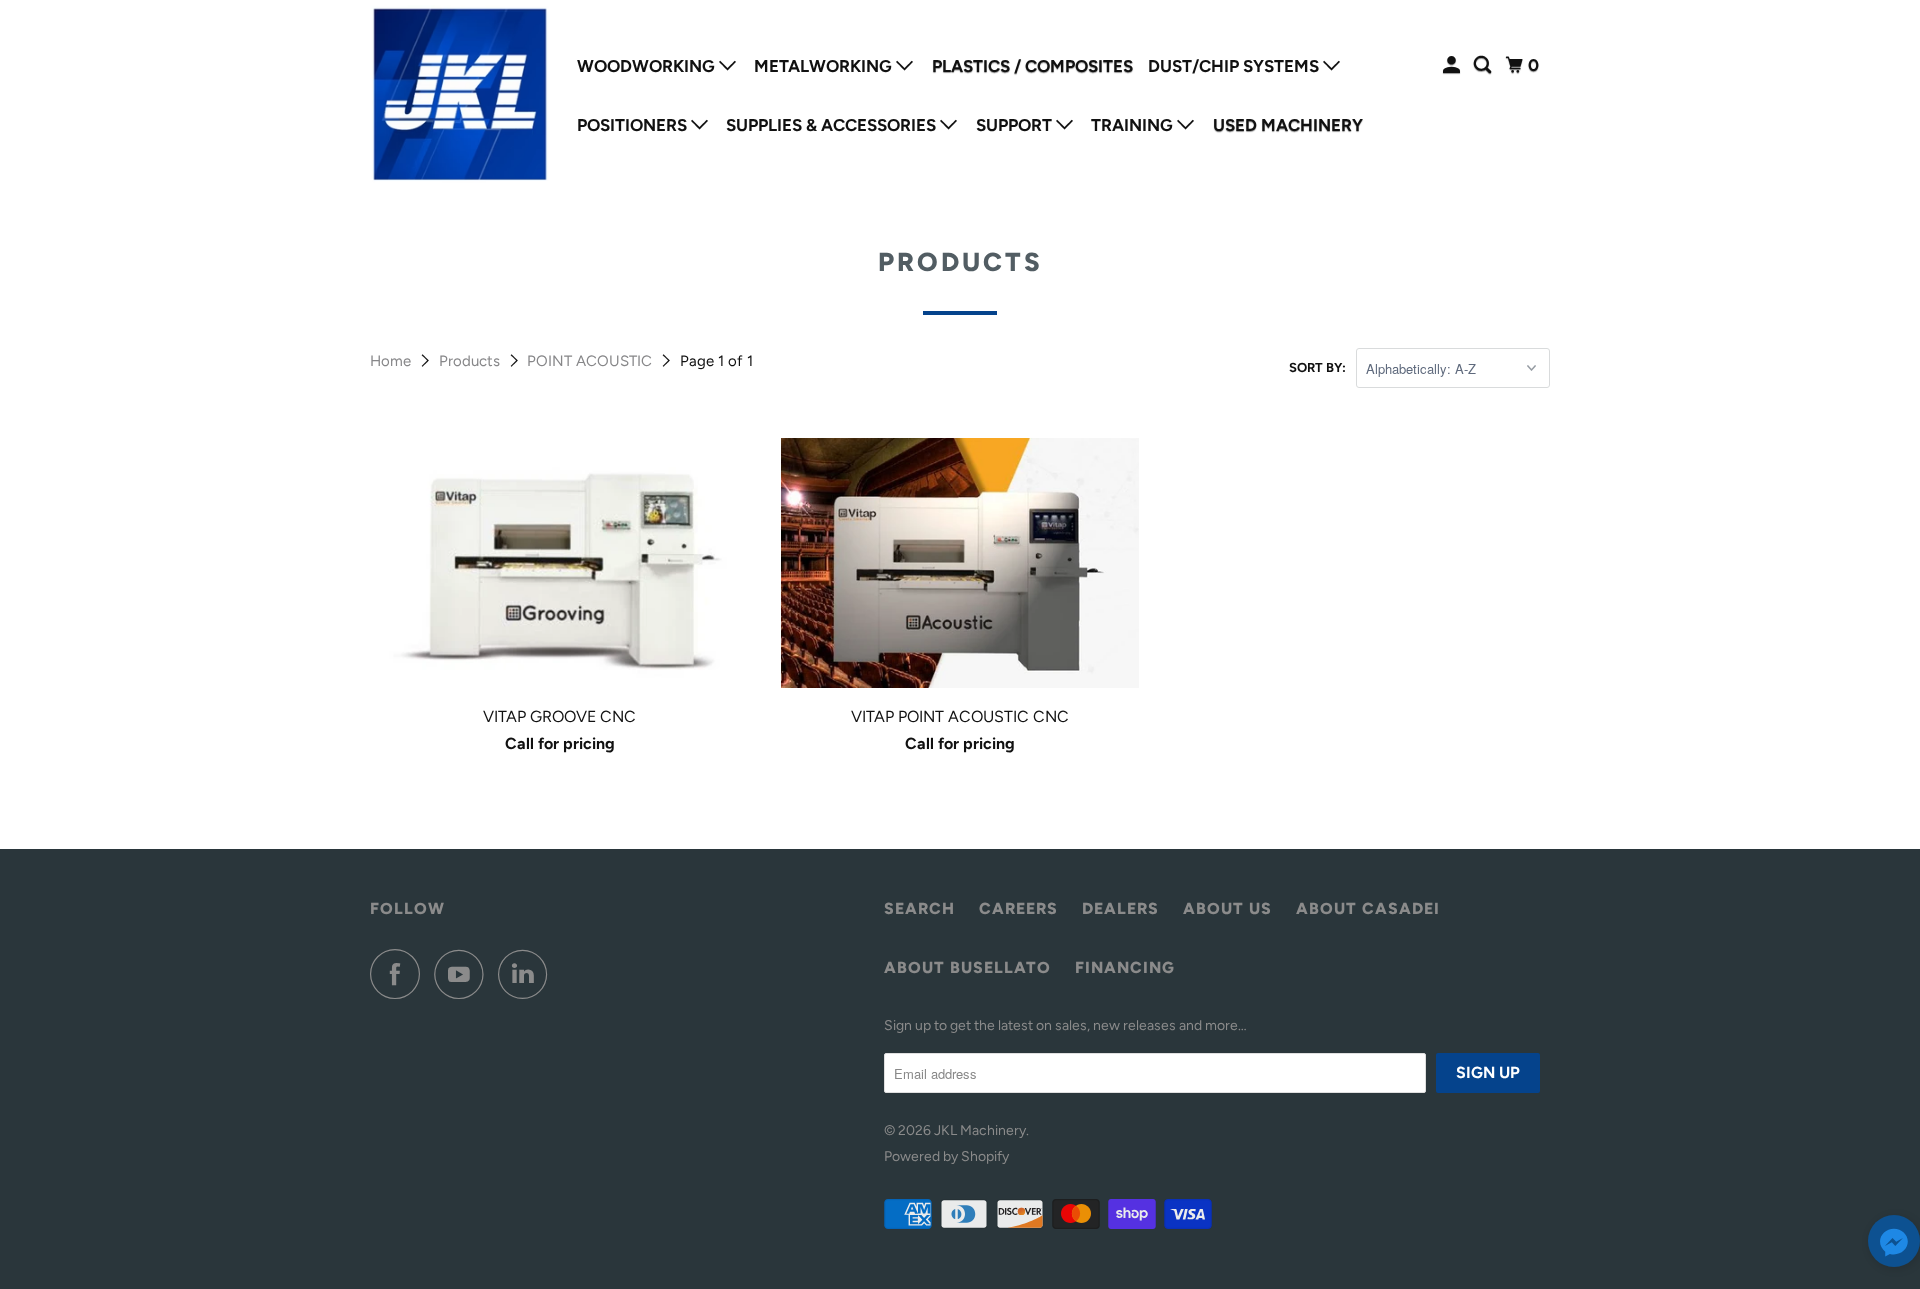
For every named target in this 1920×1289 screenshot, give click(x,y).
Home (392, 361)
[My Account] (1453, 65)
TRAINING (1134, 125)
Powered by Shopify (946, 1156)
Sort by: (1317, 367)
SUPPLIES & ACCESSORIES (833, 125)
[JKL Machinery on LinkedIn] (528, 974)
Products (471, 361)
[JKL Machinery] (460, 95)
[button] (1894, 1245)
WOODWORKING (648, 66)
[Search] (1484, 65)
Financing (1125, 967)
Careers (1018, 908)
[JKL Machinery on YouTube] (464, 974)
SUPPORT (1016, 125)
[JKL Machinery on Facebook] (400, 974)
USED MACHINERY (1288, 125)
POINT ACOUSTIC (591, 361)
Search (919, 908)
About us (1227, 908)
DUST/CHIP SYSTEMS (1235, 66)
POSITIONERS (634, 125)
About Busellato (967, 967)
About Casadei (1368, 908)
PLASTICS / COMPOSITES (1032, 66)
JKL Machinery (980, 1130)
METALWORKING (825, 66)
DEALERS (1120, 908)
